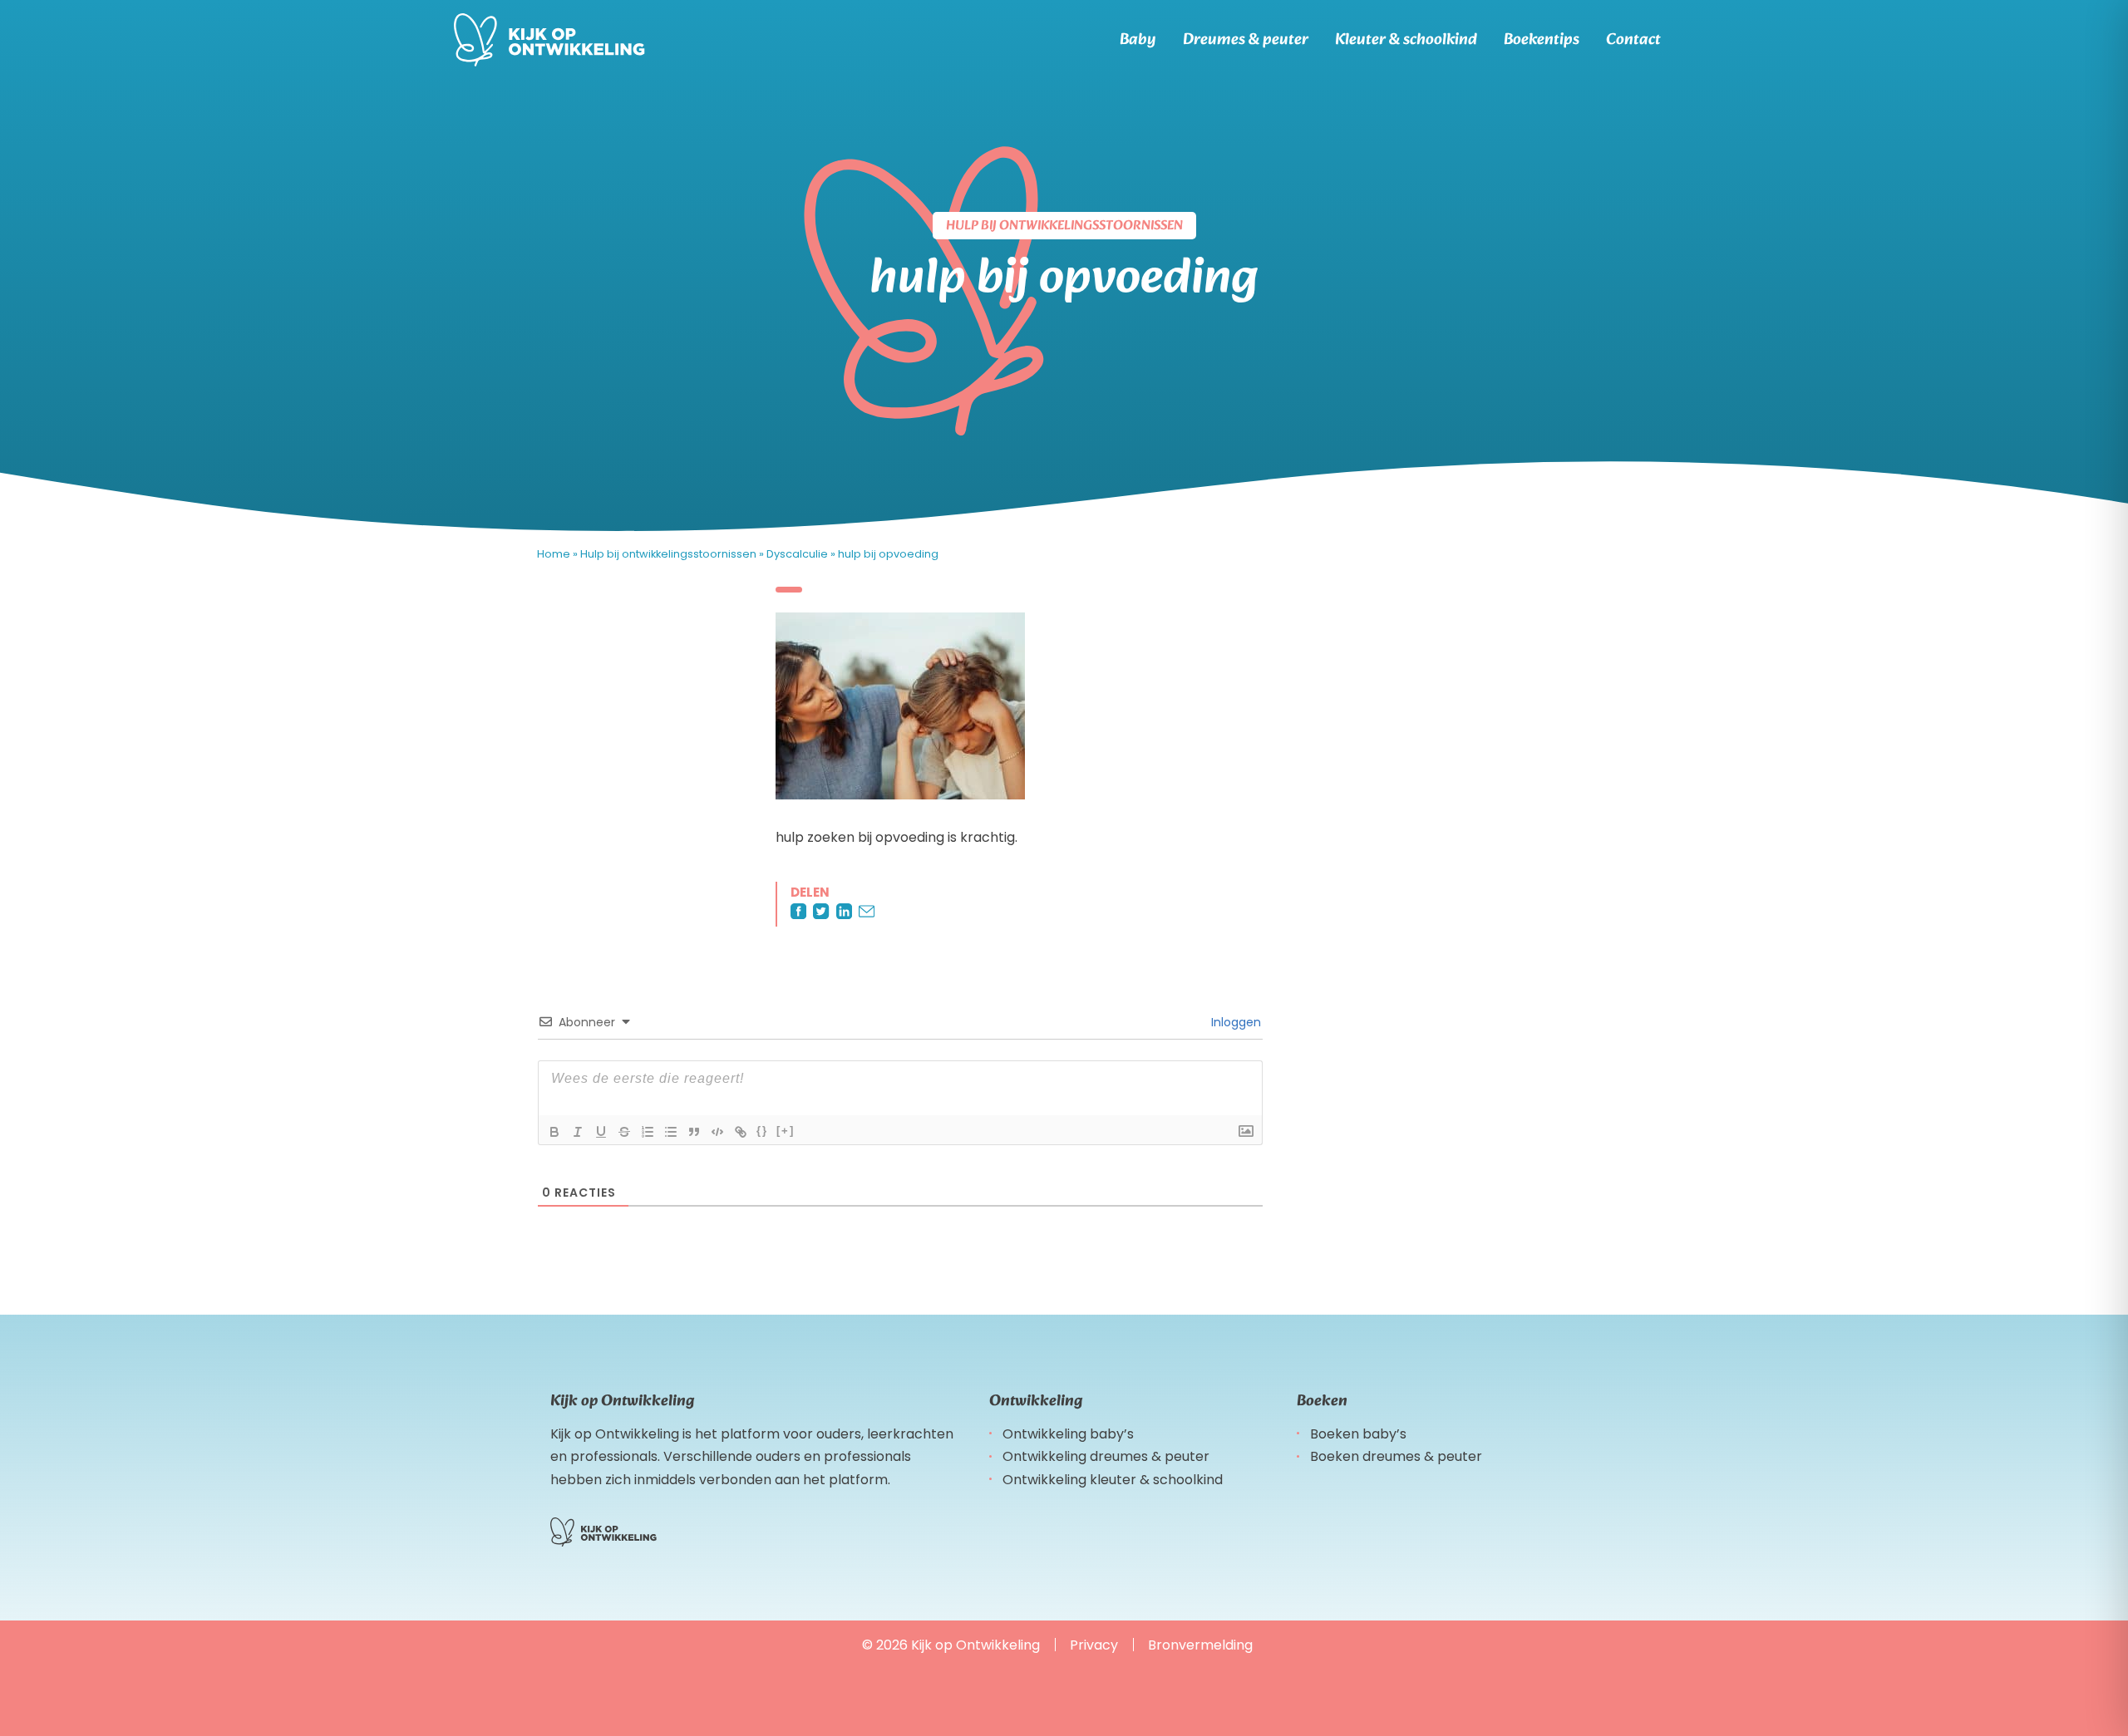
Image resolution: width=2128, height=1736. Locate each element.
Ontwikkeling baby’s (1068, 1434)
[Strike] (624, 1132)
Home (554, 554)
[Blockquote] (694, 1132)
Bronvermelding (1200, 1645)
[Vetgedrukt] (554, 1132)
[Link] (741, 1132)
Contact (1633, 40)
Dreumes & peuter (1246, 40)
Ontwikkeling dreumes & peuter (1106, 1456)
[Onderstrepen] (601, 1132)
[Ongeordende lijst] (671, 1132)
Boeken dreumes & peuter (1396, 1456)
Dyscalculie (797, 554)
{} (762, 1131)
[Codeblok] (717, 1132)
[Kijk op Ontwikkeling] (549, 40)
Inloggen (1234, 1022)
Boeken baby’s (1358, 1434)
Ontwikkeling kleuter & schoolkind (1113, 1480)
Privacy (1094, 1645)
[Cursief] (578, 1132)
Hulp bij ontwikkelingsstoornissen (668, 554)
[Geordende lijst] (648, 1132)
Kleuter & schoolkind (1406, 40)
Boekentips (1542, 40)
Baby (1138, 40)
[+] (786, 1131)
